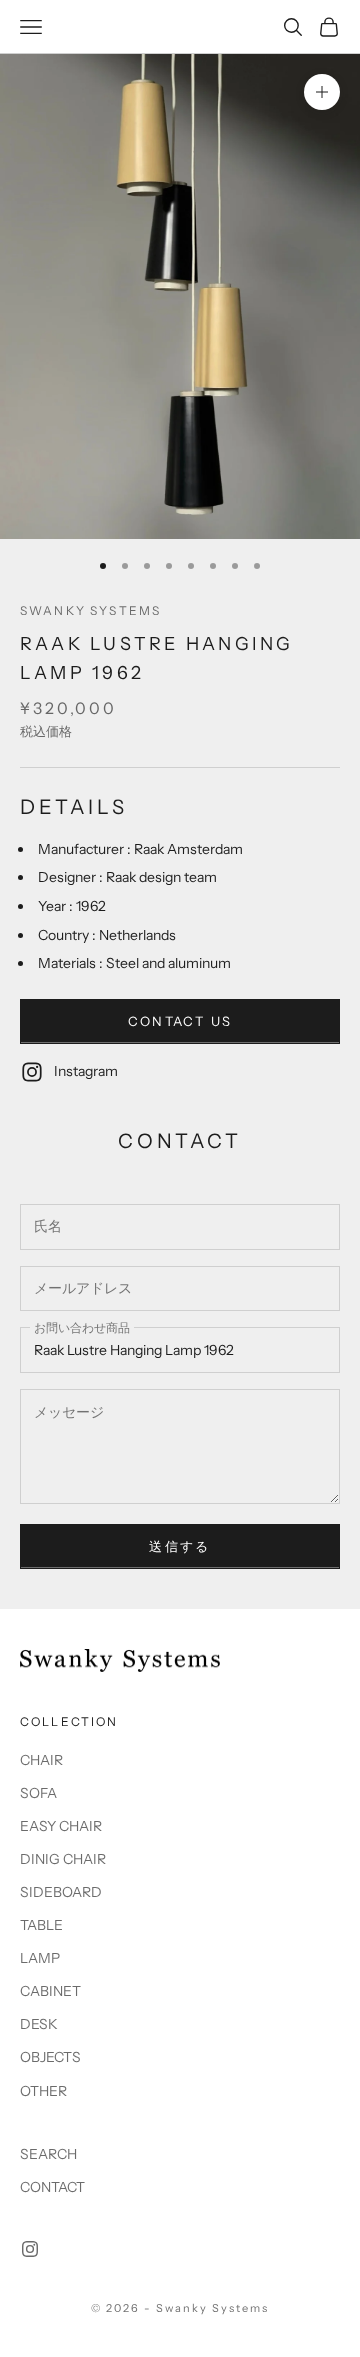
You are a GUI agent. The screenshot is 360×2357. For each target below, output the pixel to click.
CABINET (50, 1991)
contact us (180, 1021)
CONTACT (52, 2187)
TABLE (41, 1925)
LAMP (40, 1958)
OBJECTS (50, 2057)
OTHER (43, 2091)
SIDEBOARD (61, 1892)
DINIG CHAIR (63, 1859)
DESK (39, 2024)
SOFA (38, 1793)
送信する (179, 1546)
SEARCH (48, 2154)
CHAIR (41, 1760)
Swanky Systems (90, 610)
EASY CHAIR (61, 1826)
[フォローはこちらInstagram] (30, 2249)
